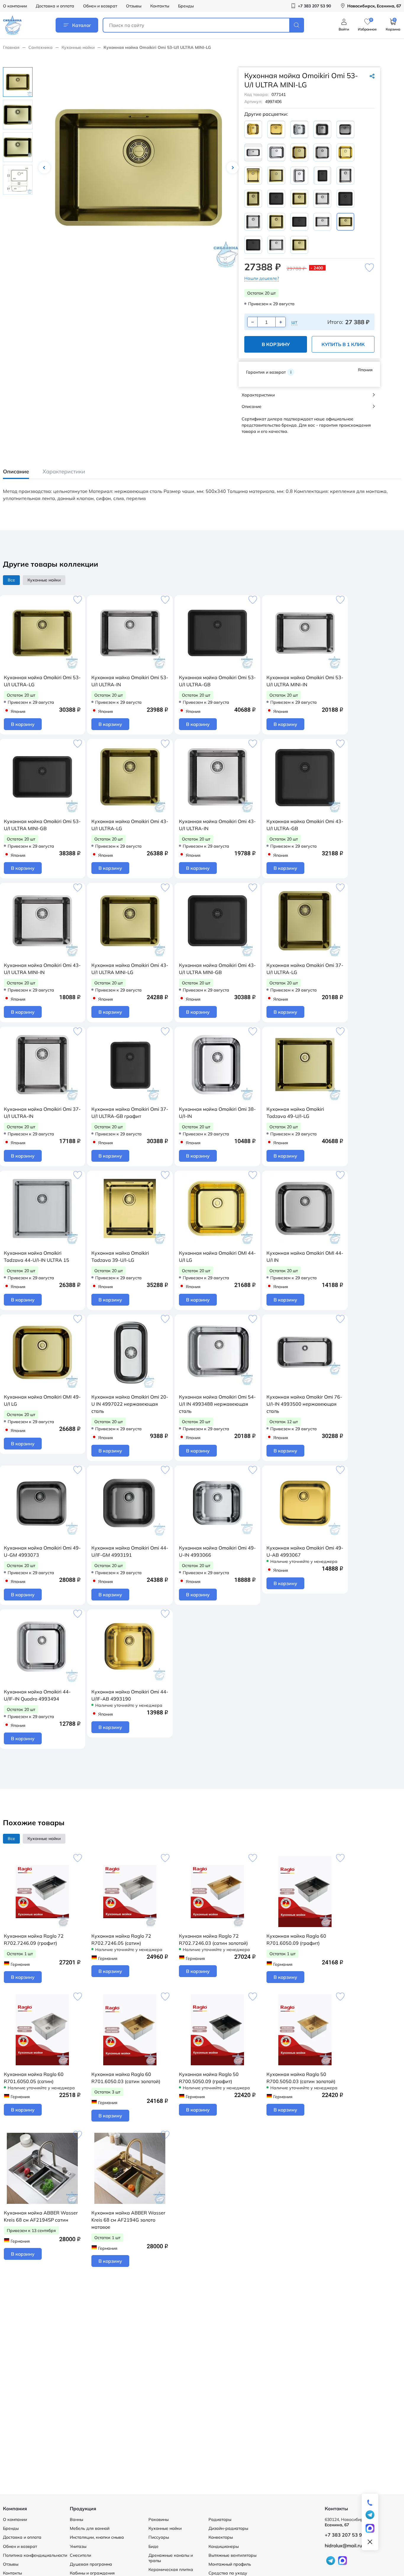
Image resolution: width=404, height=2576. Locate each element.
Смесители (80, 2555)
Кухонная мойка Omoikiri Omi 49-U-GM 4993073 (42, 1551)
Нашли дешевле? (262, 278)
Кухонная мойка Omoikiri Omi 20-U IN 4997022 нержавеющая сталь (130, 1404)
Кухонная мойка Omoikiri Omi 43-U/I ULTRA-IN (217, 825)
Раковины (159, 2519)
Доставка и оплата (55, 6)
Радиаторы (220, 2519)
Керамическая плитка (171, 2569)
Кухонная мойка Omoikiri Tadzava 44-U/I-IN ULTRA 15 (37, 1256)
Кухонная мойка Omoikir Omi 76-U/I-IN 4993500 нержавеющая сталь (304, 1404)
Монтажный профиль (230, 2564)
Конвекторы (221, 2537)
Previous (44, 168)
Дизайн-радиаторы (228, 2528)
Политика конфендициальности (35, 2555)
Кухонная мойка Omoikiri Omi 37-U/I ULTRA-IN (42, 1113)
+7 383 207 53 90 (345, 2535)
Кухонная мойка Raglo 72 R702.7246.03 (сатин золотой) (213, 1939)
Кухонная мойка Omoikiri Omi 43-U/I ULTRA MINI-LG (130, 969)
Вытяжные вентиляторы (232, 2555)
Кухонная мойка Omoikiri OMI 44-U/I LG (217, 1256)
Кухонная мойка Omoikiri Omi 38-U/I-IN (217, 1113)
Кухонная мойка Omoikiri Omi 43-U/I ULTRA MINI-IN (42, 969)
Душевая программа (91, 2564)
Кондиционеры (224, 2546)
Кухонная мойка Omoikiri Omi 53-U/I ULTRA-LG (42, 681)
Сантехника (41, 47)
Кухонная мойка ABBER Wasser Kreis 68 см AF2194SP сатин (41, 2216)
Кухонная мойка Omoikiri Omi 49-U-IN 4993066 (217, 1551)
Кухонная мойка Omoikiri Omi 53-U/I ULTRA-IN (130, 681)
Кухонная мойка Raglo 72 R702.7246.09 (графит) (34, 1939)
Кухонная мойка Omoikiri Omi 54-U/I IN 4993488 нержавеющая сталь (217, 1404)
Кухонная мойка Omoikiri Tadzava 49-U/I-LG (295, 1113)
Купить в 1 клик (343, 344)
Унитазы (78, 2546)
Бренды (186, 6)
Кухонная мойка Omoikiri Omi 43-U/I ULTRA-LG (130, 825)
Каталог (82, 25)
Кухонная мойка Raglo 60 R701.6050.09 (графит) (296, 1939)
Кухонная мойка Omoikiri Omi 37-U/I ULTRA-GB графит (130, 1113)
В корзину (276, 344)
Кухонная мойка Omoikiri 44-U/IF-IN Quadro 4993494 (37, 1695)
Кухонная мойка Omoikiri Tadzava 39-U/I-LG (120, 1256)
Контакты (160, 6)
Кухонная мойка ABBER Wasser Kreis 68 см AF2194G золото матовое (128, 2220)
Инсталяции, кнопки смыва (97, 2537)
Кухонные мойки (78, 47)
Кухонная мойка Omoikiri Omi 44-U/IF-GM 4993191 (130, 1551)
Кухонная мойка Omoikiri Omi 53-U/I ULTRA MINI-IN (305, 681)
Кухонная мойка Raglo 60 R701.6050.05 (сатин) (34, 2078)
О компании (15, 6)
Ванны (76, 2519)
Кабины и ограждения (92, 2573)
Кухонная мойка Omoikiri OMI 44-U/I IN (305, 1256)
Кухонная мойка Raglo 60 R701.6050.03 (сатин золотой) (126, 2078)
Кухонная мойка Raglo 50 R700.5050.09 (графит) (209, 2078)
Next (232, 168)
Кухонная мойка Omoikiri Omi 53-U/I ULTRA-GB (217, 681)
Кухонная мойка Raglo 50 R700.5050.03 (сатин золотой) (301, 2078)
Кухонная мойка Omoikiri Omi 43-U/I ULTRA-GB (305, 825)
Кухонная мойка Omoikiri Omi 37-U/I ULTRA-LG (305, 969)
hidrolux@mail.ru (343, 2546)
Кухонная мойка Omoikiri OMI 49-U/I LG (42, 1400)
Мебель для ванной (90, 2528)
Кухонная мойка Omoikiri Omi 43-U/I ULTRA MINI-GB (217, 969)
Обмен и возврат (100, 6)
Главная (11, 47)
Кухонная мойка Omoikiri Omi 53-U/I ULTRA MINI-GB (42, 825)
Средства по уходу (228, 2573)
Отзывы (134, 6)
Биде (153, 2546)
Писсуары (159, 2537)
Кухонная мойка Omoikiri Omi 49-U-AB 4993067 (305, 1551)
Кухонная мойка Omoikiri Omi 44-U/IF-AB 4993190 (130, 1695)
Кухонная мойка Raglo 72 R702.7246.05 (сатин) (121, 1939)
